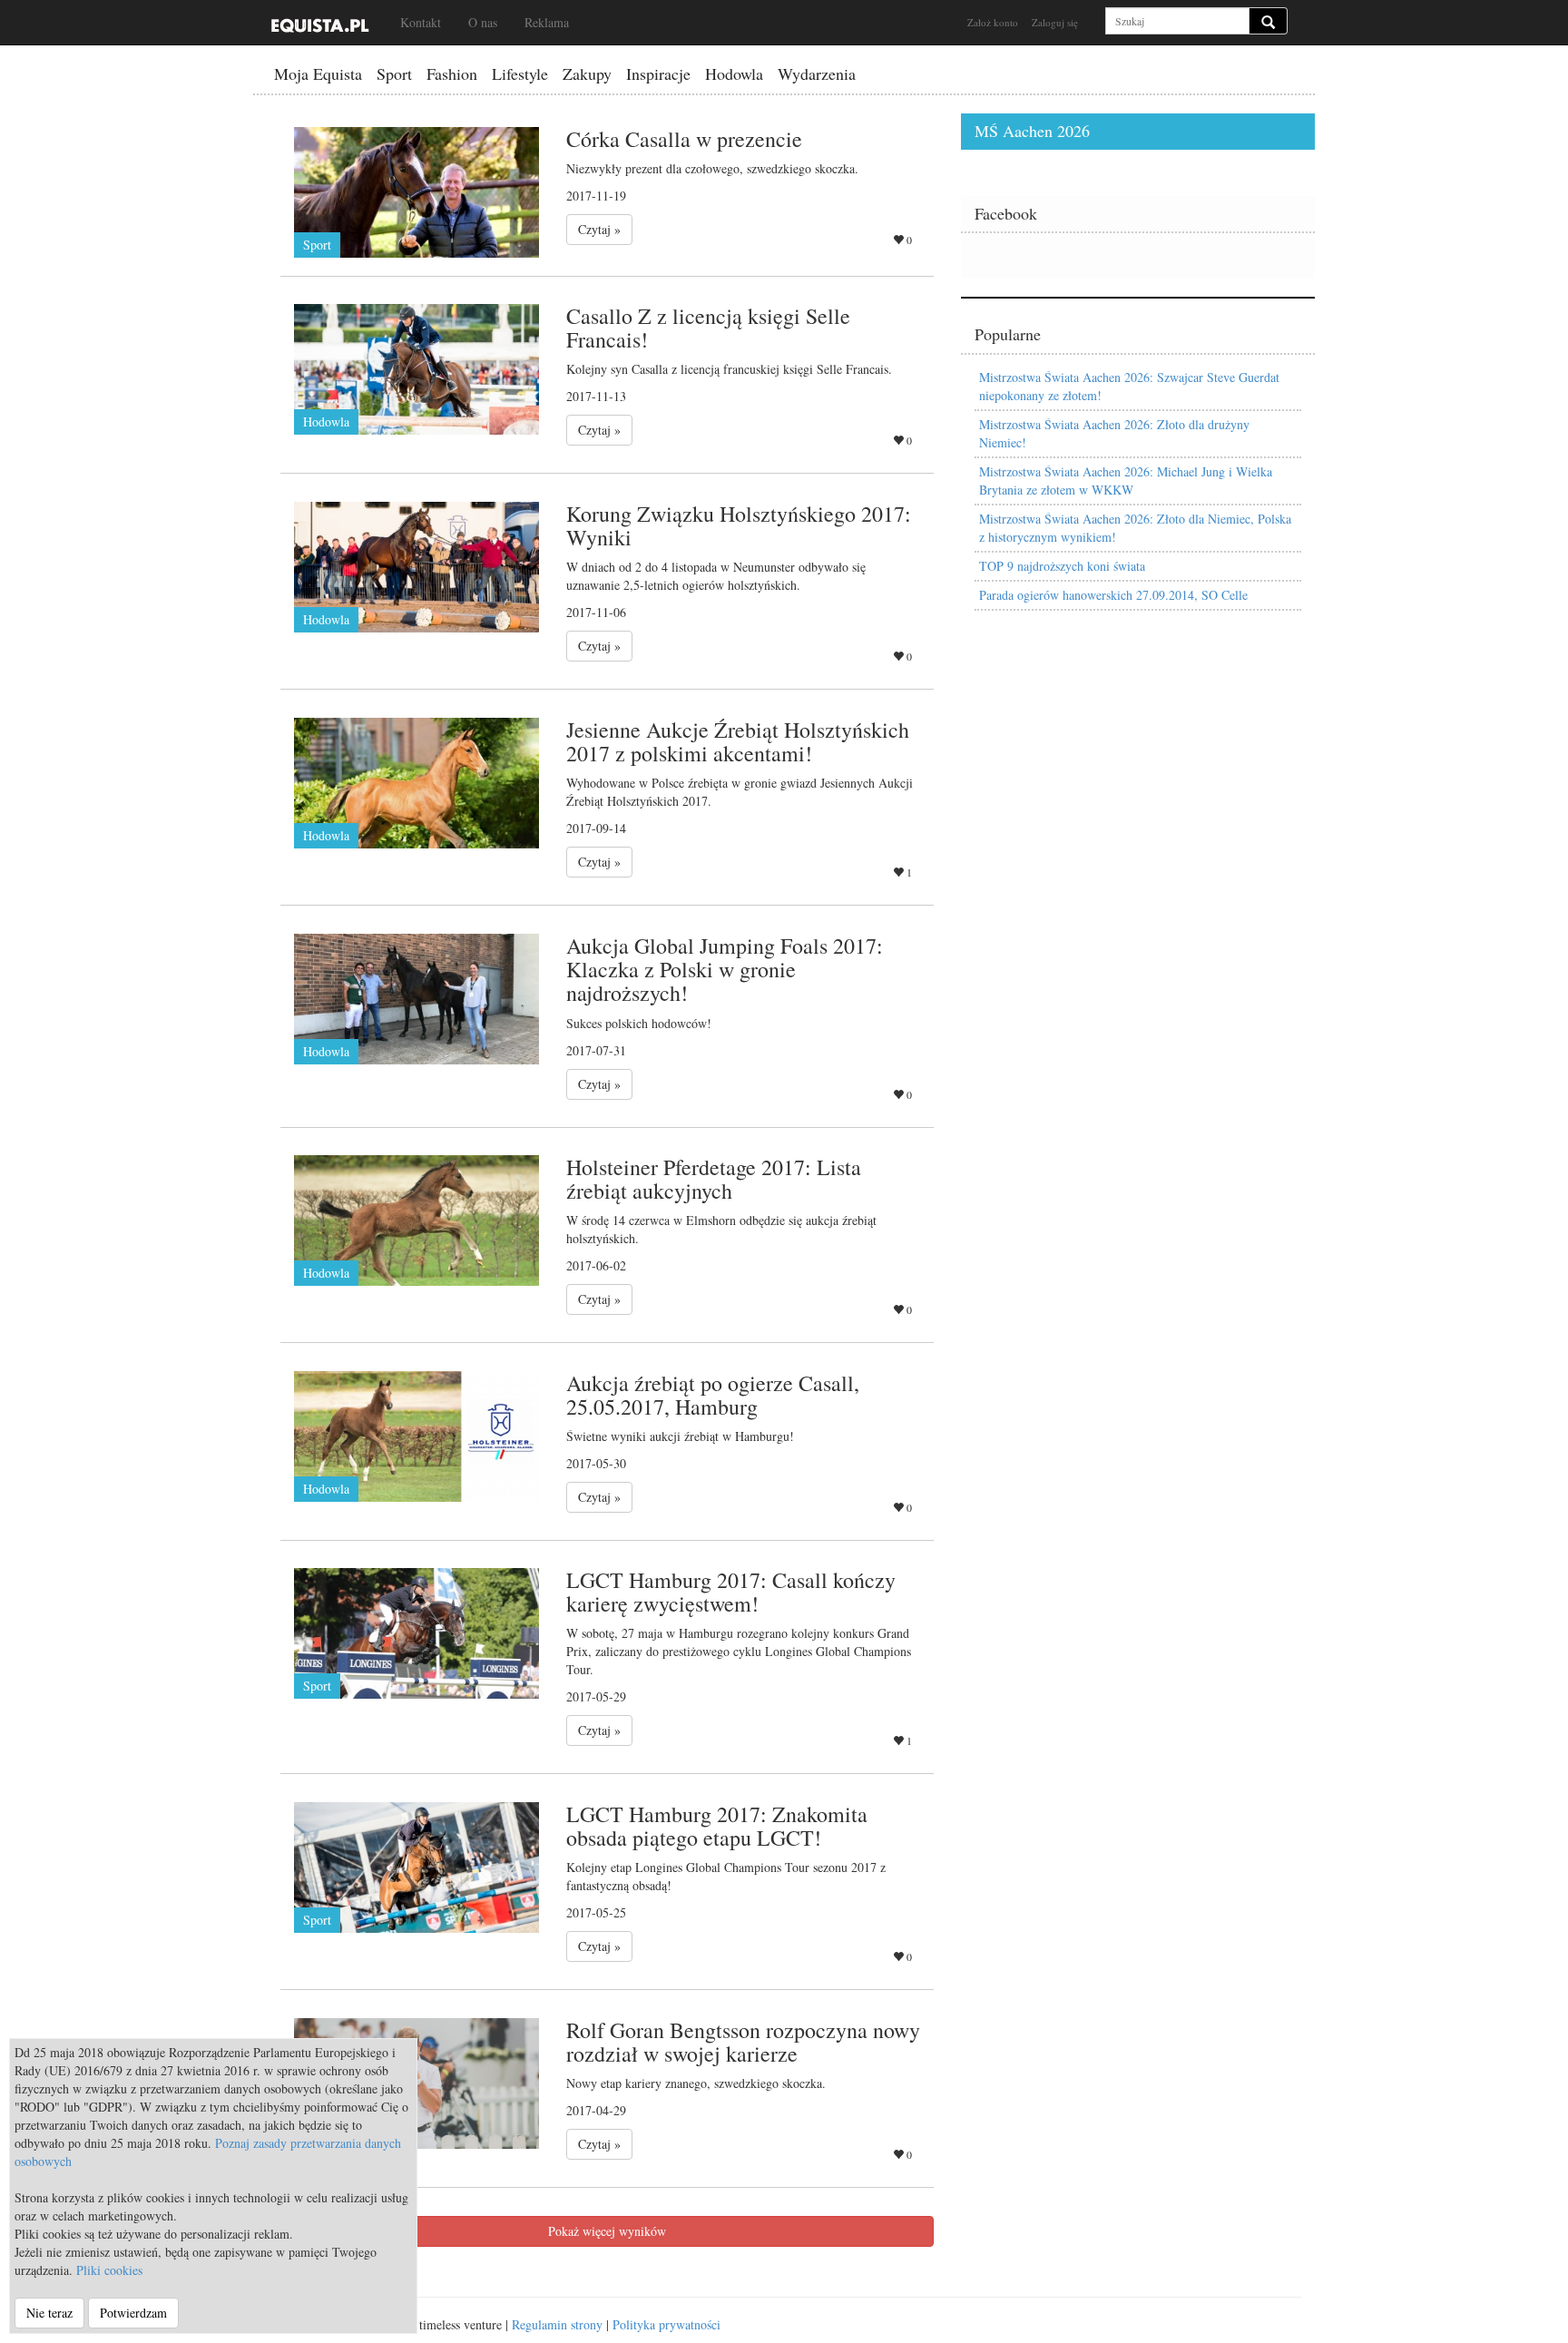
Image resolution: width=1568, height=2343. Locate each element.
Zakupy (587, 74)
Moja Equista (318, 74)
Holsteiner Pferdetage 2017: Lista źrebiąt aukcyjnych (714, 1179)
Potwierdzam (133, 2313)
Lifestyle (520, 74)
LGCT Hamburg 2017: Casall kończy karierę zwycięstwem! (731, 1592)
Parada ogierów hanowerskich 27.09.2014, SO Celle (1113, 595)
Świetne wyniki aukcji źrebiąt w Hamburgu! (680, 1436)
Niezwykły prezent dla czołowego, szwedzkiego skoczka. (712, 168)
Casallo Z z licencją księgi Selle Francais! (708, 328)
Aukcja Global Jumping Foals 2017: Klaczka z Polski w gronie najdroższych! (725, 970)
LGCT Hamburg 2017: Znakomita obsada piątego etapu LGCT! (717, 1826)
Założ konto (993, 22)
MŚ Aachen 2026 (1032, 131)
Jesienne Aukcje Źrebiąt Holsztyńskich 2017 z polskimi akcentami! (738, 741)
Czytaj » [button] (599, 229)
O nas (483, 22)
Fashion (452, 74)
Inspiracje (658, 74)
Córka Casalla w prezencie (684, 139)
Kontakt (421, 22)
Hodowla (734, 74)
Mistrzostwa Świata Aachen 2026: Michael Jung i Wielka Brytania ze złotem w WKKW (1126, 480)
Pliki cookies (109, 2270)
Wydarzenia (817, 74)
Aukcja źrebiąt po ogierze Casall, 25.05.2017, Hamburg (713, 1395)
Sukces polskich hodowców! (639, 1023)
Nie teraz (49, 2313)
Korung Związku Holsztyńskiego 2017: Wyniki (739, 525)
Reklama (547, 22)
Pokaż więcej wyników (607, 2231)
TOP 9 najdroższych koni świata (1062, 566)
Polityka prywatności (666, 2324)
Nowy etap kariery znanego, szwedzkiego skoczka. (696, 2083)
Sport (394, 74)
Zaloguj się (1055, 22)
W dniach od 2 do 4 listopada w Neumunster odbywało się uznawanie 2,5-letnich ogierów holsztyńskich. (716, 576)
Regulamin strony (557, 2324)
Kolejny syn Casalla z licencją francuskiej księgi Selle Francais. (729, 369)
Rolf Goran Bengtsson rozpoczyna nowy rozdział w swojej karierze (743, 2042)
